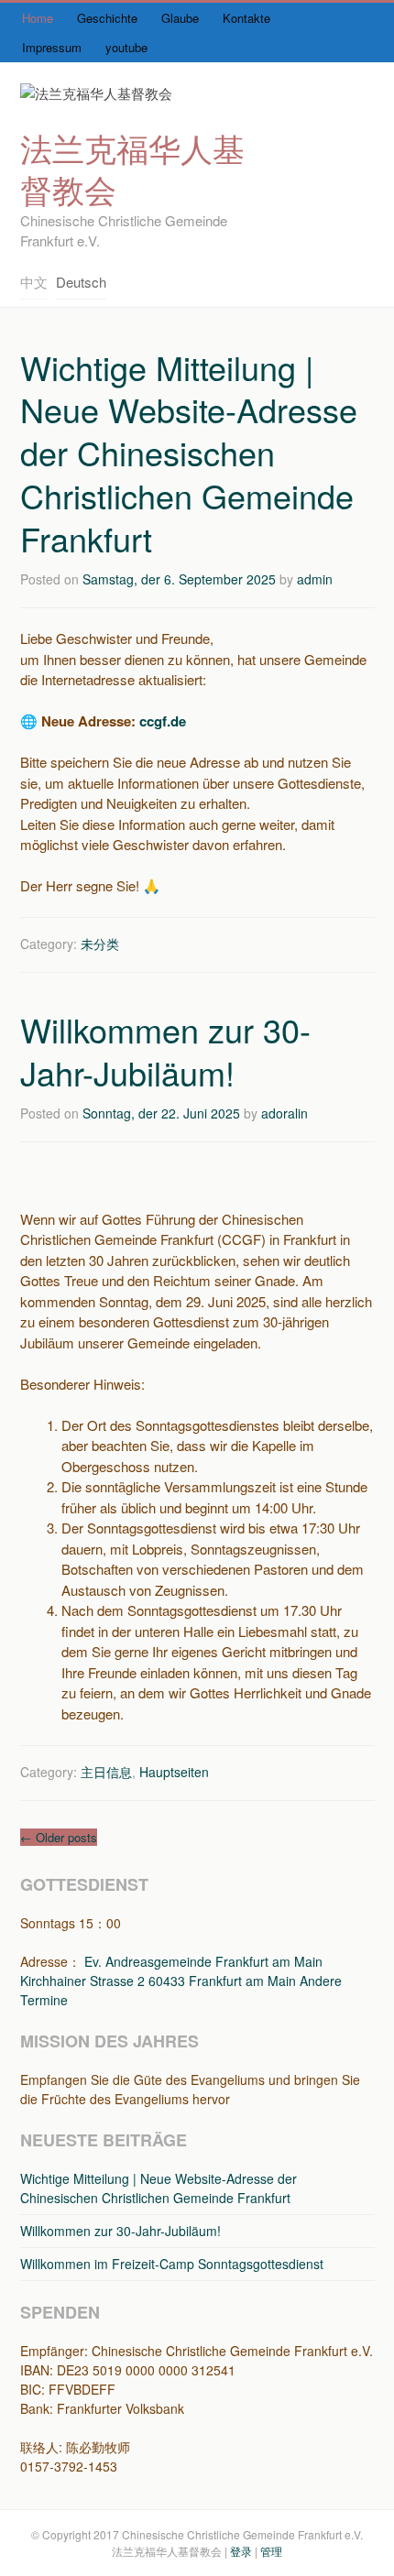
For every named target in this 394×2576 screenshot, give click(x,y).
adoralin (285, 1113)
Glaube (180, 18)
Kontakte (246, 18)
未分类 (100, 944)
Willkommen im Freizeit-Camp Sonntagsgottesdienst (172, 2264)
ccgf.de (163, 721)
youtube (126, 47)
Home (38, 18)
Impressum (52, 47)
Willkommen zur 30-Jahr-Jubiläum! (165, 1051)
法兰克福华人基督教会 (132, 169)
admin (315, 579)
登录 (241, 2551)
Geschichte (107, 18)
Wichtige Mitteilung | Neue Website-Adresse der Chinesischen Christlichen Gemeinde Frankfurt (189, 453)
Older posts (59, 1837)
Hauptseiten (174, 1772)
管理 (271, 2551)
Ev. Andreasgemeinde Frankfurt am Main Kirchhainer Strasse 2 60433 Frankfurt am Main (171, 1971)
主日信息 (106, 1772)
